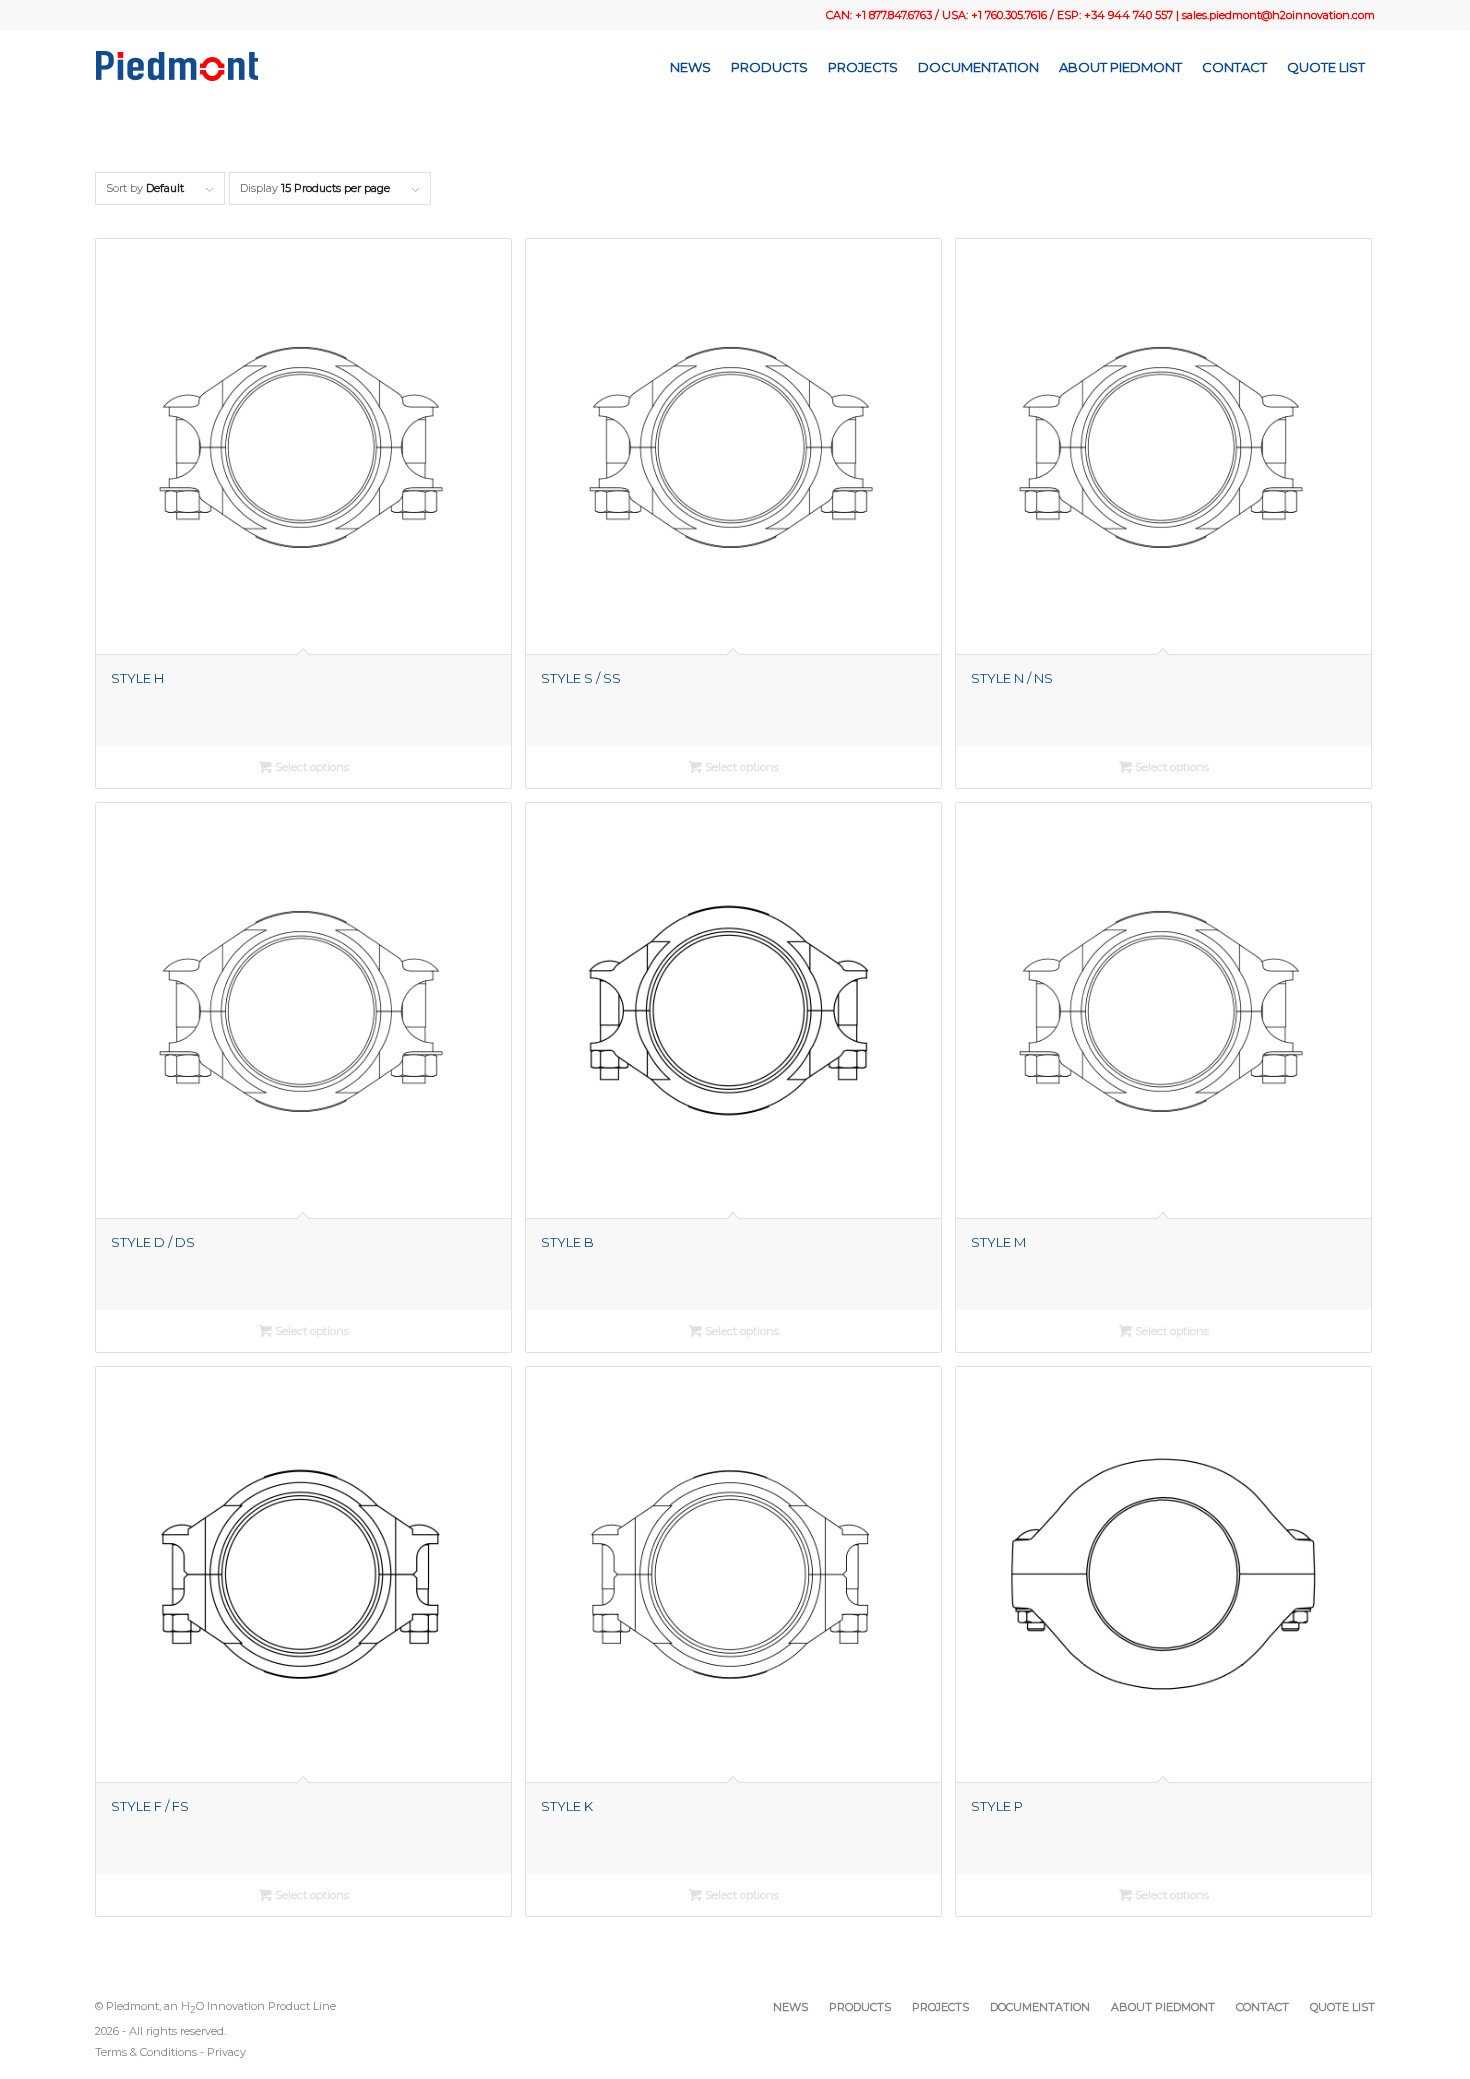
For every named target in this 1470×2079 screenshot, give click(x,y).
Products (860, 2007)
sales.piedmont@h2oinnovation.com (1278, 15)
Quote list (1342, 2007)
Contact (1262, 2007)
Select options (310, 767)
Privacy (226, 2052)
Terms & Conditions (146, 2052)
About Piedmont (1163, 2007)
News (790, 2007)
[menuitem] (690, 67)
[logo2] (177, 67)
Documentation (1040, 2007)
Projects (940, 2007)
